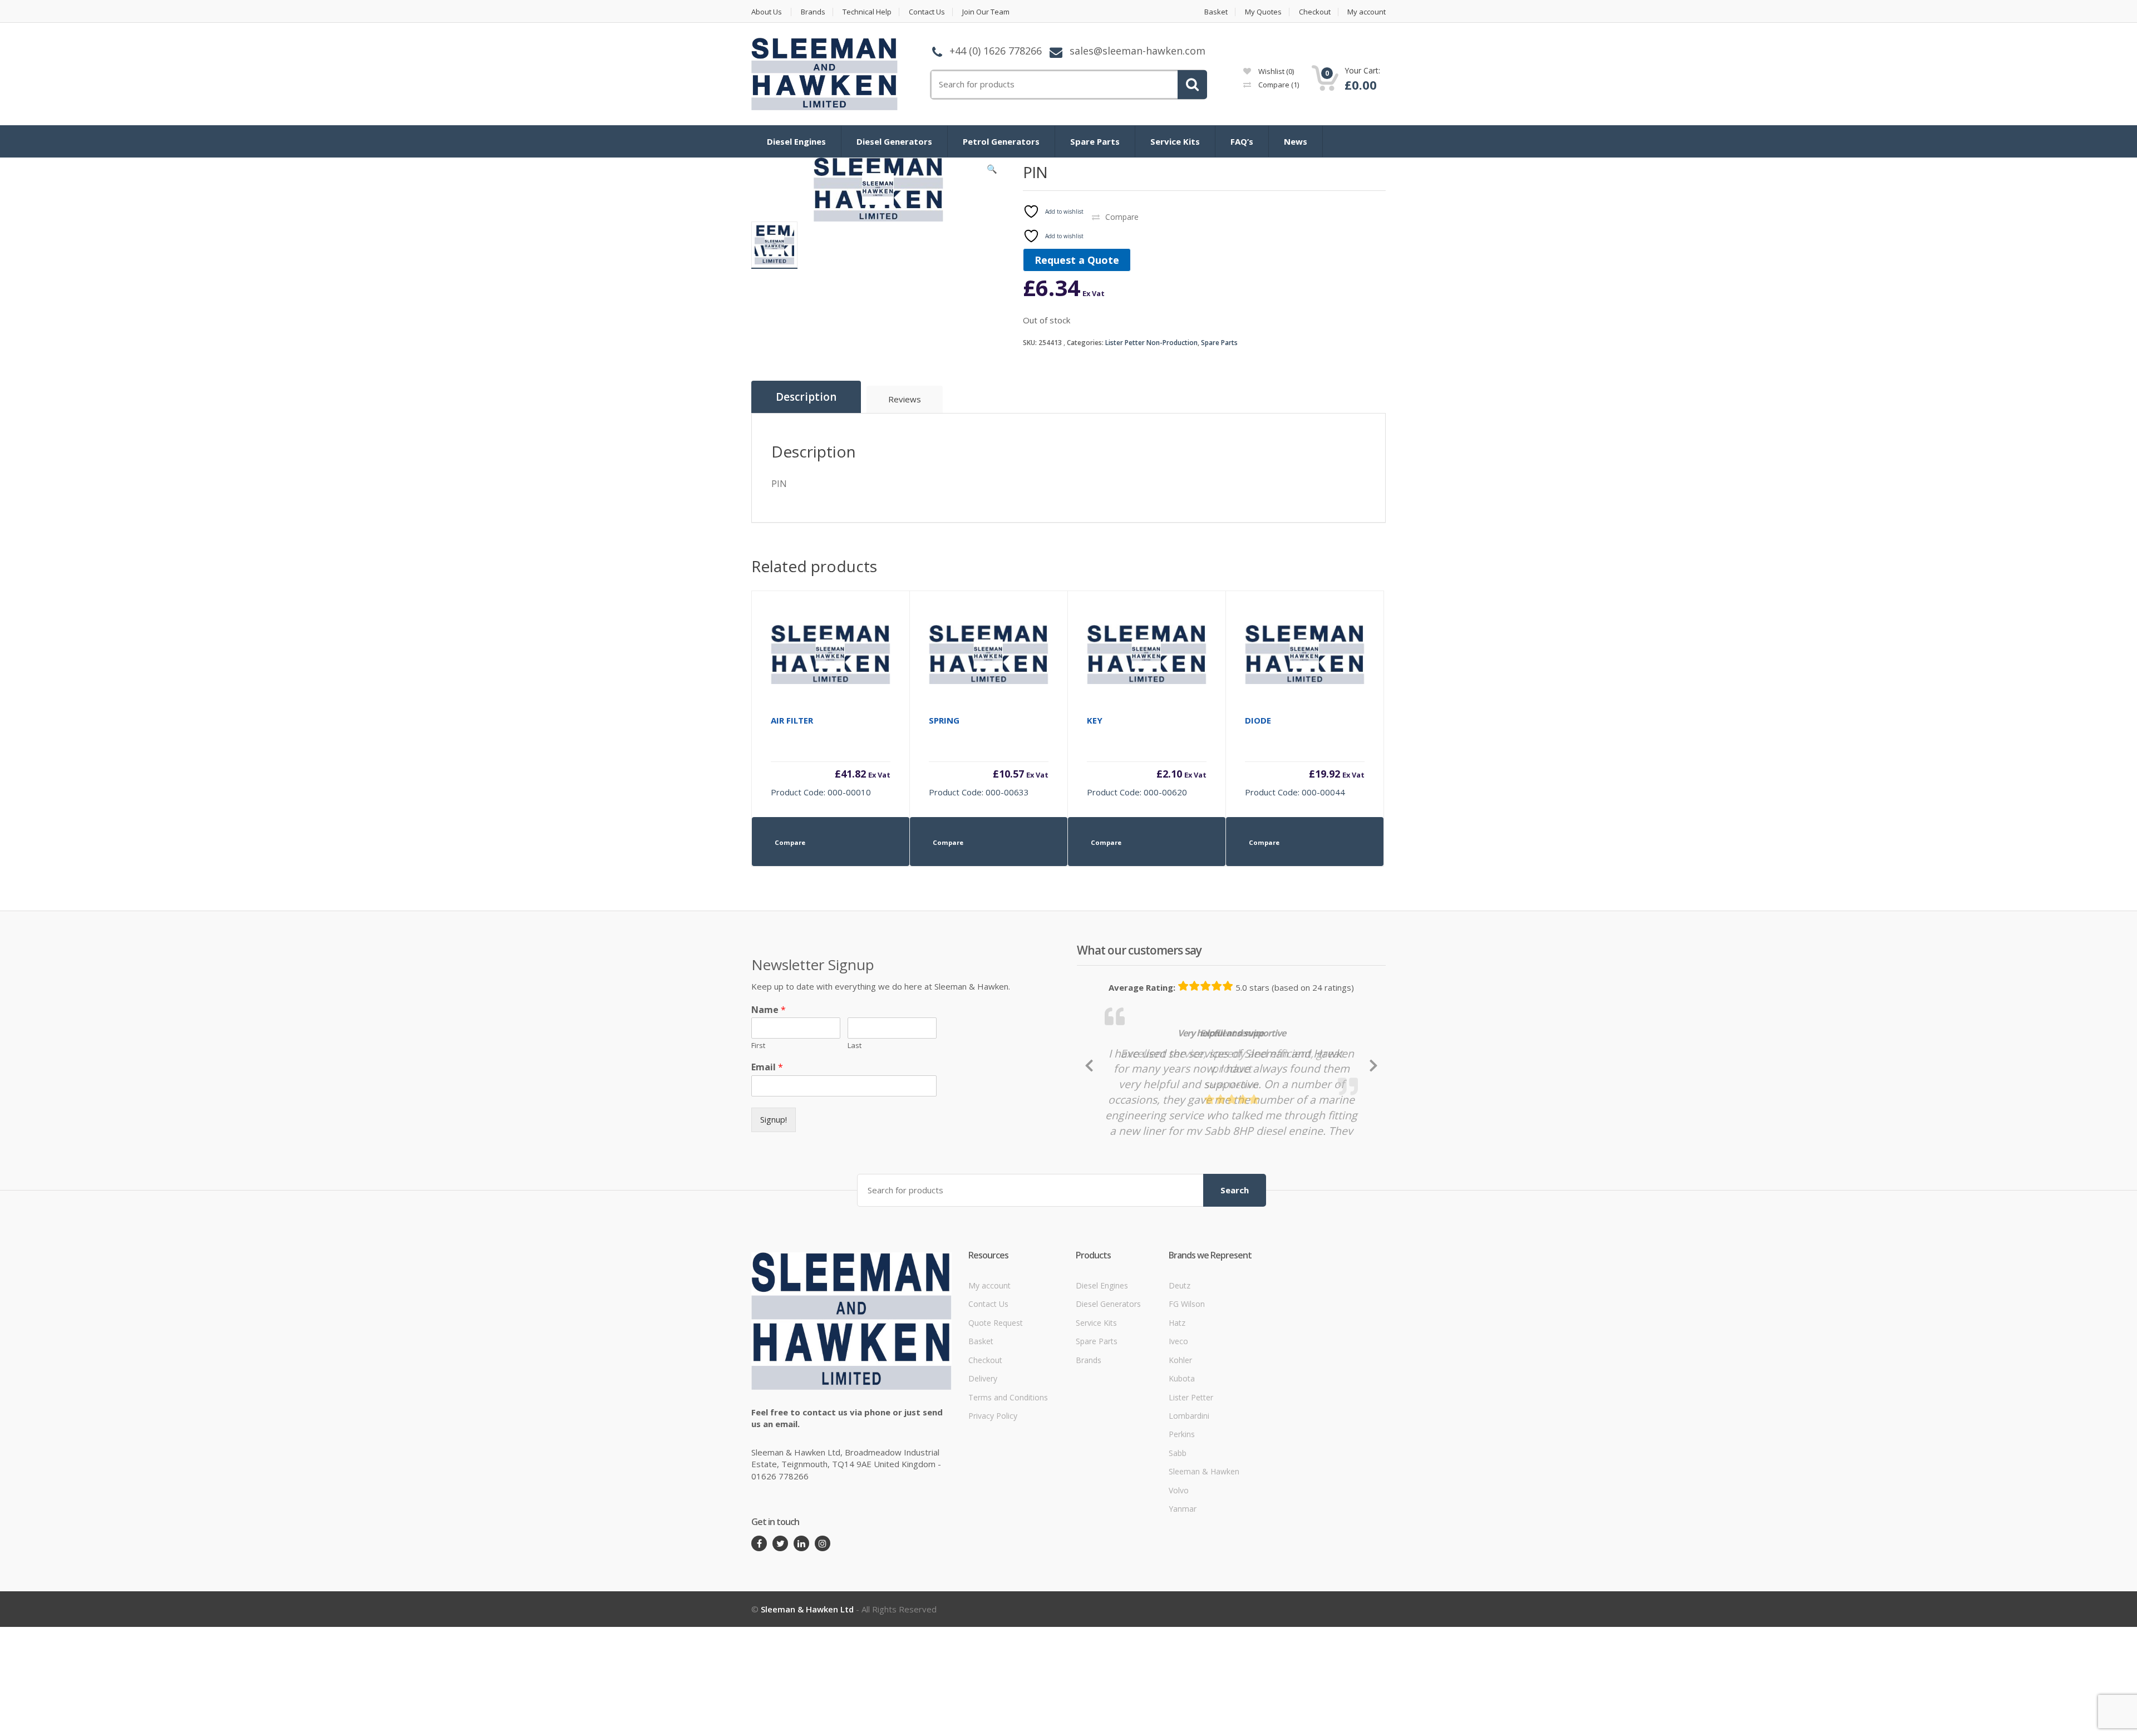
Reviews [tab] (905, 399)
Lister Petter (1191, 1397)
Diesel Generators (894, 141)
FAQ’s (1242, 141)
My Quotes (1263, 12)
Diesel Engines (796, 141)
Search (1235, 1190)
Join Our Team (986, 12)
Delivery (983, 1378)
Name (769, 1010)
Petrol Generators (1001, 141)
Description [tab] (806, 397)
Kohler (1180, 1360)
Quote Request (996, 1323)
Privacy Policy (993, 1416)
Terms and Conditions (1008, 1397)
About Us (767, 12)
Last (855, 1046)
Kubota (1182, 1378)
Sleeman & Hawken (1204, 1471)
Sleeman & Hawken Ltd (807, 1609)
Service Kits (1175, 141)
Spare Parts (1095, 141)
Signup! (774, 1119)
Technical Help (867, 12)
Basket (1216, 12)
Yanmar (1183, 1509)
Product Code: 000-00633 (989, 756)
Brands (813, 12)
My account (1367, 12)
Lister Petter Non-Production (1151, 343)
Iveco (1178, 1341)
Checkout (1315, 12)
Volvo (1179, 1490)
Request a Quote (1077, 260)
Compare (1278, 85)
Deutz (1180, 1285)
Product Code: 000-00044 (1305, 756)
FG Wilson (1187, 1304)
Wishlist (1275, 71)
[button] (992, 171)
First (758, 1046)
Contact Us (927, 12)
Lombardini (1189, 1416)
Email (767, 1067)
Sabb (1178, 1453)
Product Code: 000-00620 (1147, 756)
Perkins (1182, 1434)
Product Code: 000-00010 (831, 756)
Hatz (1177, 1323)
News (1296, 141)
